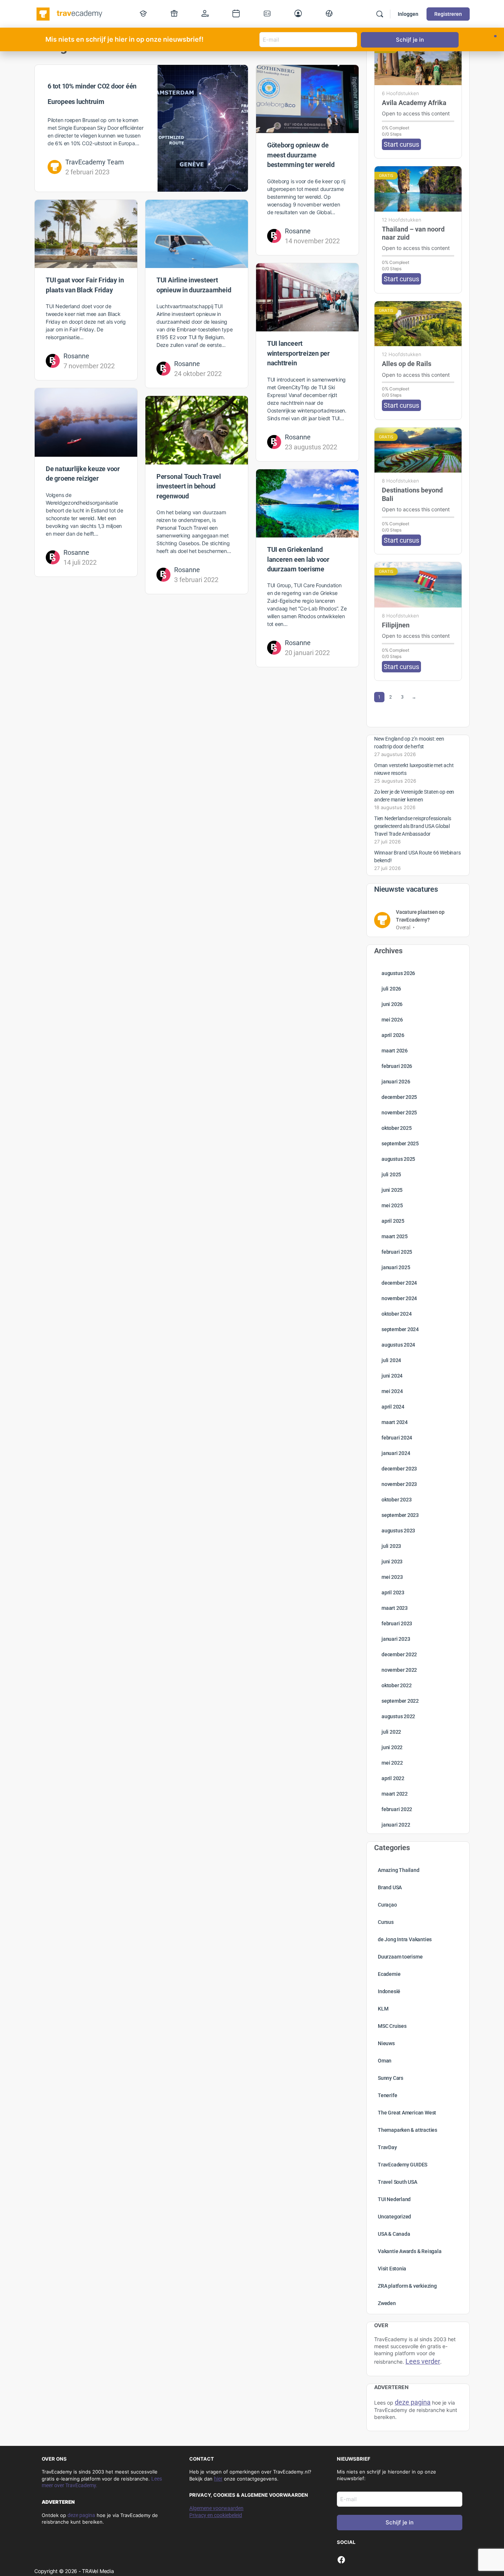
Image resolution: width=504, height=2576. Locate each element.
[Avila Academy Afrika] (418, 62)
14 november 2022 (312, 241)
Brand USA (390, 1887)
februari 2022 (397, 1809)
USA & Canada (394, 2234)
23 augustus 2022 (311, 447)
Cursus (386, 1922)
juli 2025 (391, 1174)
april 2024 (393, 1407)
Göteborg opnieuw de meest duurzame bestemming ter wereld (301, 155)
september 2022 (400, 1701)
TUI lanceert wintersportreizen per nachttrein (298, 353)
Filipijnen (396, 625)
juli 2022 (391, 1732)
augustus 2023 (398, 1531)
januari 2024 (396, 1453)
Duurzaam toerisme (400, 1957)
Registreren (448, 14)
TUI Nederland (394, 2199)
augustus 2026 (398, 973)
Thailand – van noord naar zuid (413, 233)
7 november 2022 (89, 366)
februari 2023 (397, 1623)
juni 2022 (392, 1747)
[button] (495, 36)
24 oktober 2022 (198, 374)
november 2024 (399, 1298)
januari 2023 (396, 1639)
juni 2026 (392, 1004)
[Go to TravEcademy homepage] (70, 13)
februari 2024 (397, 1438)
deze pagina (81, 2515)
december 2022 (399, 1654)
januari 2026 (396, 1082)
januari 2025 (396, 1267)
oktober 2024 (396, 1314)
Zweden (387, 2303)
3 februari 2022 (196, 580)
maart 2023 (395, 1608)
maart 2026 (395, 1051)
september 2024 (400, 1329)
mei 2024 (392, 1391)
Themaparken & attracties (408, 2130)
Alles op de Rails (407, 364)
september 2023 (400, 1515)
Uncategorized (394, 2217)
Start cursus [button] (401, 144)
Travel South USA (398, 2182)
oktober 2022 (396, 1685)
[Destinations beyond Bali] (418, 450)
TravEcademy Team (95, 162)
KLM (383, 2009)
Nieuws (386, 2043)
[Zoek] (380, 14)
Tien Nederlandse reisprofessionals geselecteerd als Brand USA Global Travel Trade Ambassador (413, 826)
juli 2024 (391, 1360)
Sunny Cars (391, 2078)
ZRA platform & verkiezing (407, 2286)
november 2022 (399, 1670)
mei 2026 (392, 1020)
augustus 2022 (398, 1716)
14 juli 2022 (80, 562)
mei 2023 (392, 1577)
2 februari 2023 (87, 172)
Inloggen (408, 14)
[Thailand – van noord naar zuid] (418, 189)
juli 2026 (391, 989)
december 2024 (399, 1283)
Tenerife (387, 2095)
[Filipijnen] (418, 585)
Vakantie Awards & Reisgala (410, 2251)
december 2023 (399, 1469)
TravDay (387, 2147)
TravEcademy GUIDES (403, 2165)
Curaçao (387, 1905)
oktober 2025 (396, 1128)
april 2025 (393, 1221)
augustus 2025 (398, 1159)
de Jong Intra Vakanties (405, 1939)
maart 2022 (395, 1794)
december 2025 (399, 1097)
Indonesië (389, 1991)
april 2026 (393, 1035)
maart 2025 (395, 1236)
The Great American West (407, 2113)
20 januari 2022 (307, 653)
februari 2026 (397, 1066)
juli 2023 (391, 1546)
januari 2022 (396, 1825)
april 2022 (393, 1778)
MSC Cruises (392, 2026)
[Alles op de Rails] (418, 324)
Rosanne (298, 231)
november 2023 (399, 1484)
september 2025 (400, 1143)
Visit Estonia (392, 2269)
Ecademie (389, 1974)
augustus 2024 (398, 1345)
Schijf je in (400, 2522)
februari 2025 (397, 1252)
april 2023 (393, 1592)
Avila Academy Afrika (414, 103)
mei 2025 (392, 1205)
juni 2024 (392, 1376)
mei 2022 (392, 1763)
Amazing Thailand (399, 1870)
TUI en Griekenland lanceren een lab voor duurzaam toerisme (298, 559)
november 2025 (399, 1113)
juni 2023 (392, 1562)
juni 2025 (392, 1190)
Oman (385, 2061)
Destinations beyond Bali (412, 494)
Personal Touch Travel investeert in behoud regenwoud (189, 486)
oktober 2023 (396, 1500)
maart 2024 (395, 1422)
